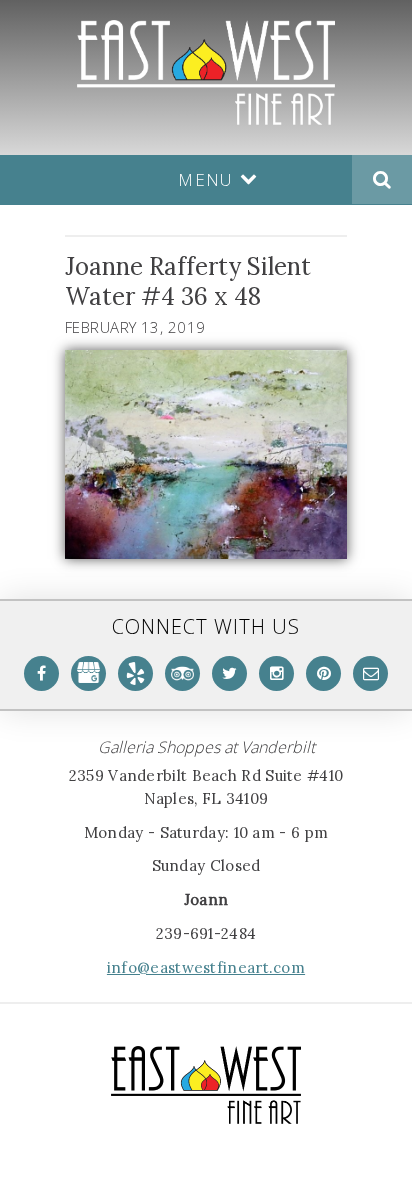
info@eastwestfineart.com (206, 967)
